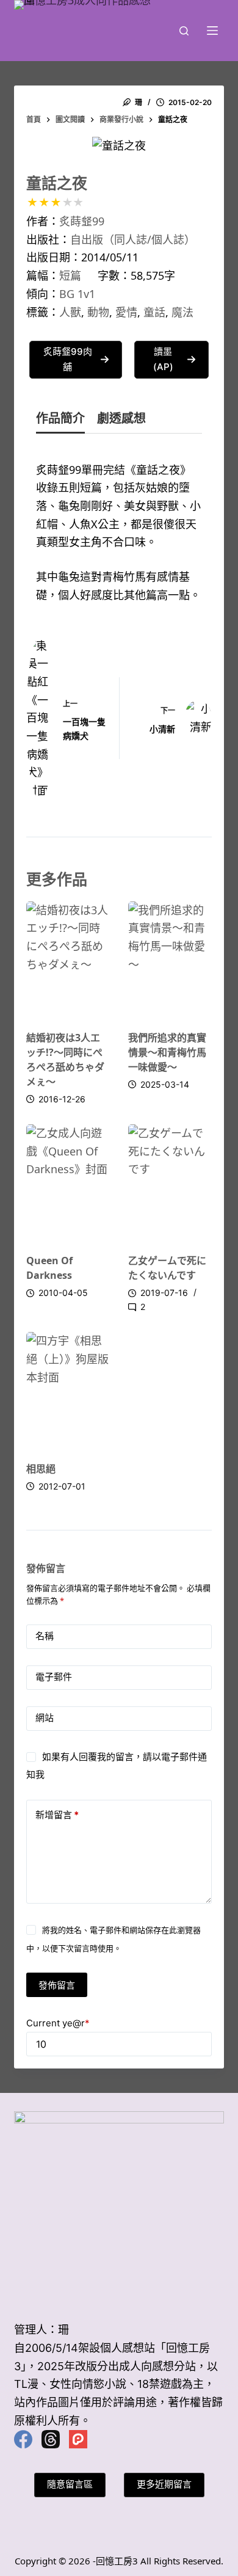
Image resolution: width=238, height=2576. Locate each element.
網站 (45, 1718)
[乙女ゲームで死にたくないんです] (170, 1183)
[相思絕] (68, 1390)
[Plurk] (78, 2439)
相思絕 (41, 1469)
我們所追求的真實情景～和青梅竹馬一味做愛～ (167, 1052)
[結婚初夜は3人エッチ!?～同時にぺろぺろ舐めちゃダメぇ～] (68, 960)
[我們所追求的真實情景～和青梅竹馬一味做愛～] (170, 960)
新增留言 (57, 1815)
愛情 (126, 312)
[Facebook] (23, 2439)
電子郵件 (54, 1677)
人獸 (70, 312)
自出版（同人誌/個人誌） (133, 239)
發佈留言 (57, 1985)
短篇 (70, 275)
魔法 (182, 312)
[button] (75, 360)
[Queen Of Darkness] (68, 1183)
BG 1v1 (77, 294)
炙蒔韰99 (82, 221)
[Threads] (51, 2439)
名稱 (45, 1636)
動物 (98, 312)
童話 (154, 312)
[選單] (212, 31)
